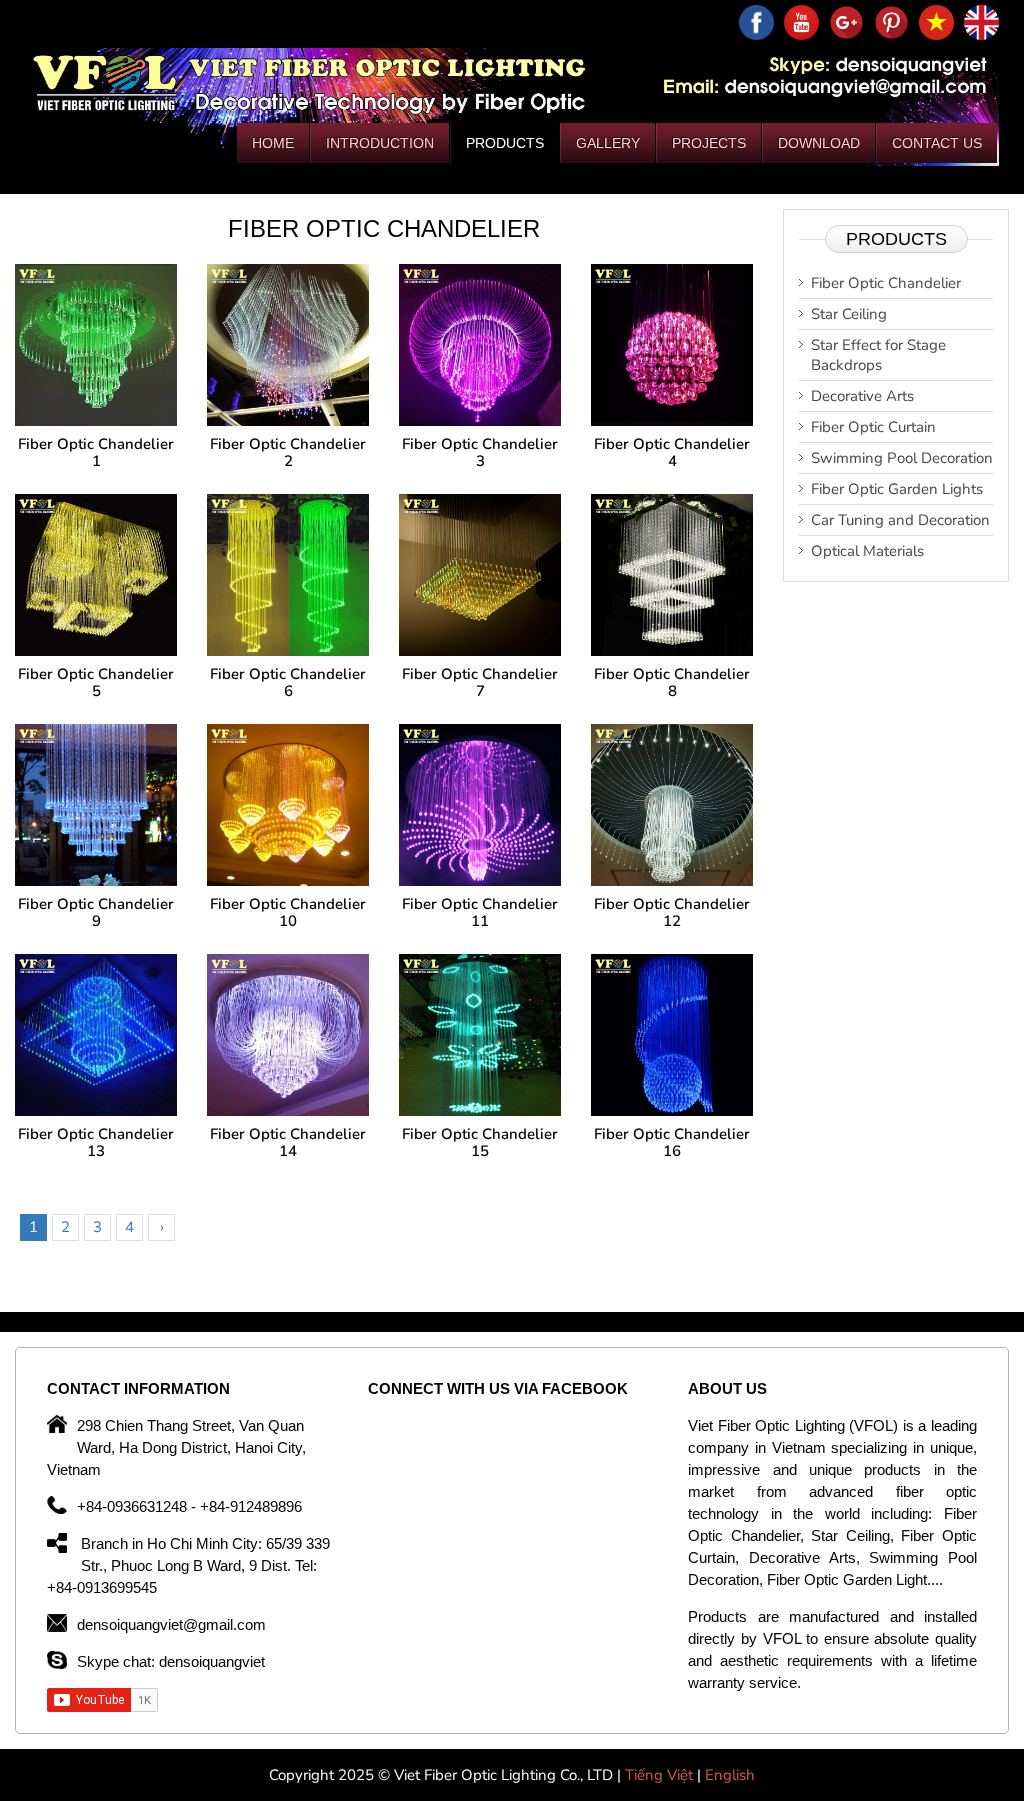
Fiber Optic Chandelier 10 (288, 912)
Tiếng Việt (661, 1775)
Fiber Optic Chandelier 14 (288, 1142)
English (730, 1775)
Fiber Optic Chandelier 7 (480, 682)
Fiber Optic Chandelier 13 (96, 1142)
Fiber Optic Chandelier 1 (96, 452)
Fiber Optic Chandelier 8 (672, 682)
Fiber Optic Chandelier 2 (288, 452)
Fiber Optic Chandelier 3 (480, 452)
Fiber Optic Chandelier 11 (480, 912)
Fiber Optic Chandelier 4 (672, 452)
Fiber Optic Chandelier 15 (480, 1142)
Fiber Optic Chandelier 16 (672, 1142)
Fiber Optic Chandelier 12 (672, 912)
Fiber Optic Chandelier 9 (96, 912)
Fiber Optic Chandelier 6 (288, 682)
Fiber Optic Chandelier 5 (96, 682)
